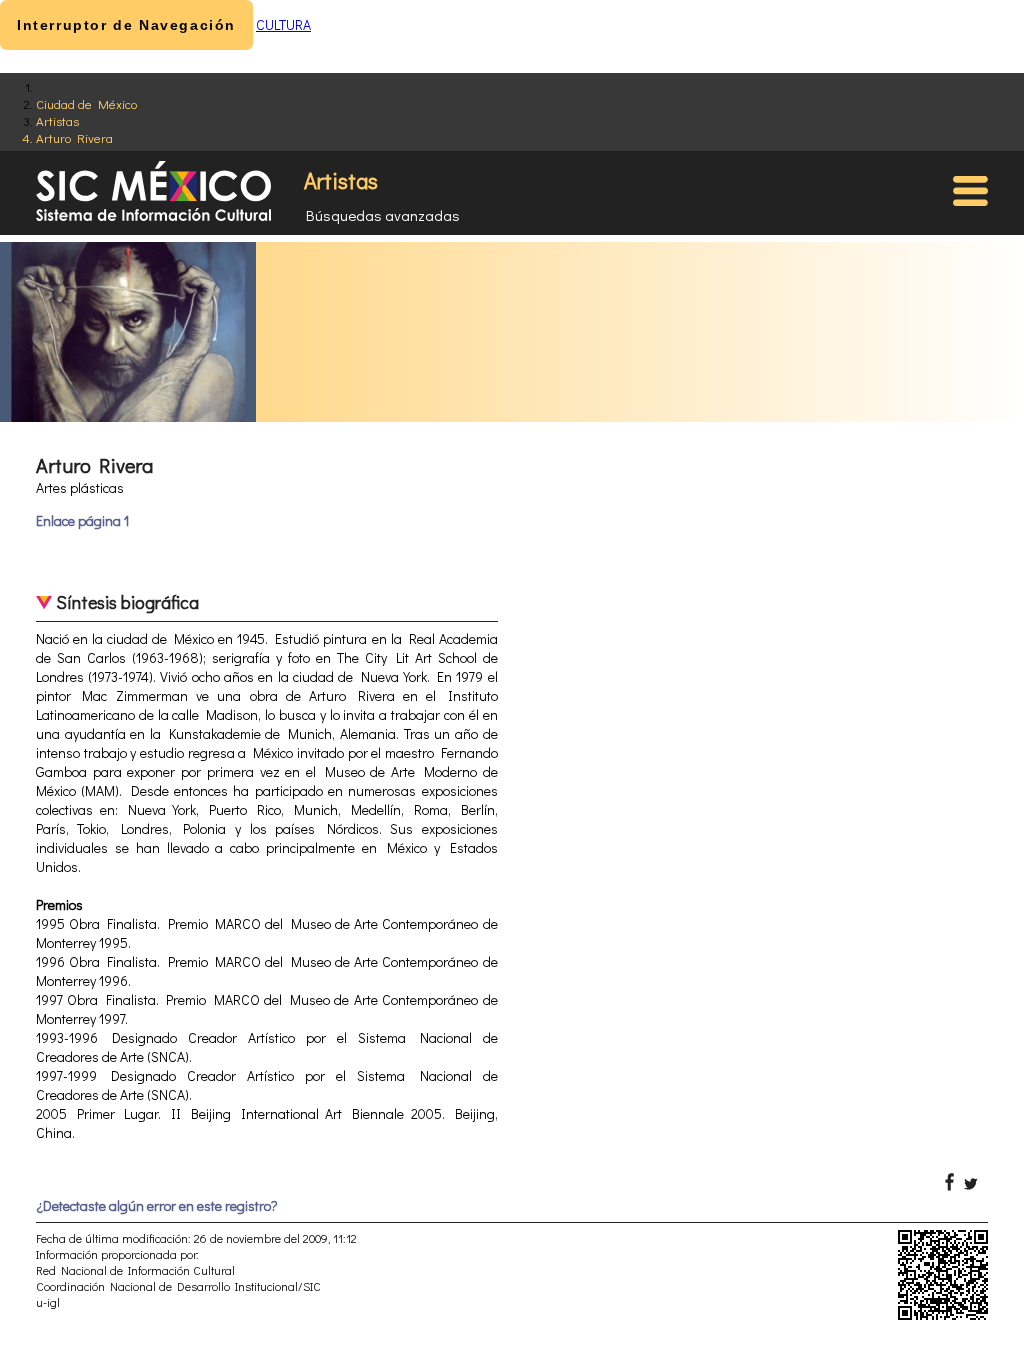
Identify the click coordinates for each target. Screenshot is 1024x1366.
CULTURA (283, 24)
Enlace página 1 (82, 520)
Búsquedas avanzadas (383, 215)
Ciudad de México (86, 103)
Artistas (57, 120)
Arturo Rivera (74, 137)
